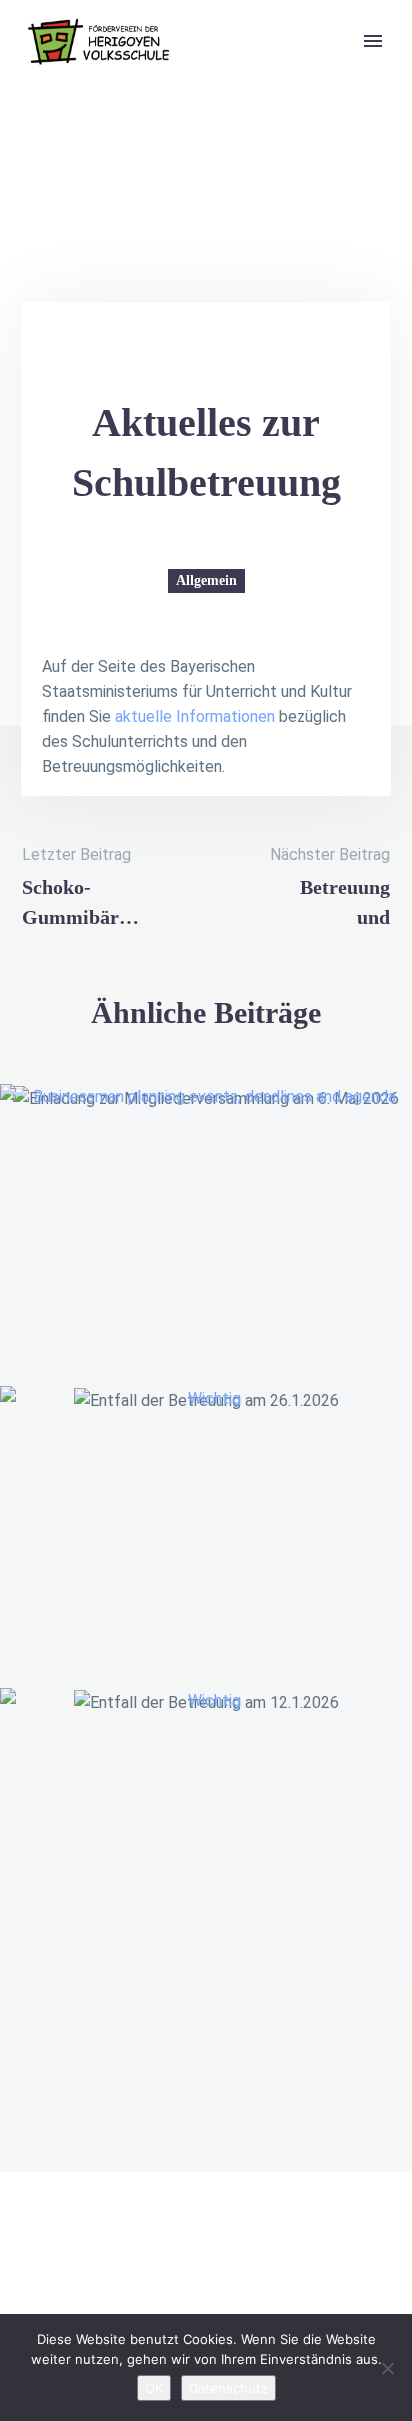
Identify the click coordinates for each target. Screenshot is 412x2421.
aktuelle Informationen (195, 716)
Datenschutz (228, 2388)
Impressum (77, 2291)
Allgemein (206, 580)
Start (299, 73)
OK (154, 2388)
